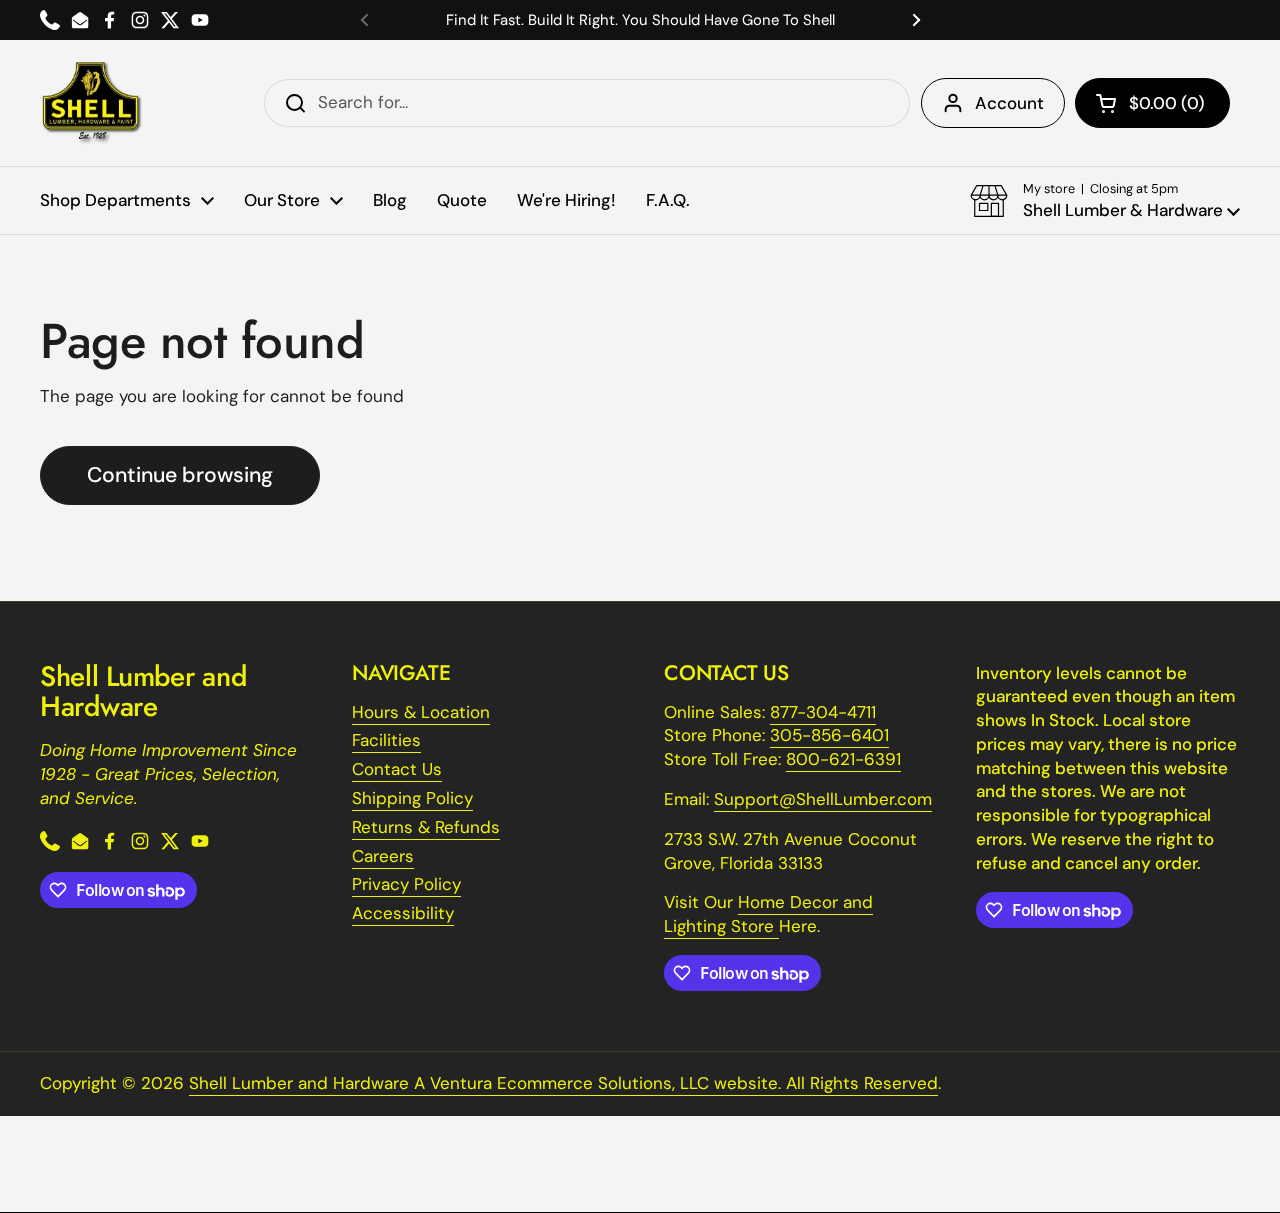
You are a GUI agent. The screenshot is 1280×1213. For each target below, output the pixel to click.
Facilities (386, 740)
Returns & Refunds (426, 827)
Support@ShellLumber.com (823, 799)
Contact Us (397, 769)
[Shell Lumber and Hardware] (91, 103)
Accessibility (403, 913)
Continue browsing (180, 475)
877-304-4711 (823, 712)
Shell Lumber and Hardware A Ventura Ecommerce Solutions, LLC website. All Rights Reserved (563, 1083)
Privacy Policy (406, 884)
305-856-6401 (829, 735)
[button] (1152, 103)
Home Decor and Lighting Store (768, 914)
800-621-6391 (843, 759)
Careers (383, 856)
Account (1009, 103)
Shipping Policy (412, 798)
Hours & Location (421, 712)
